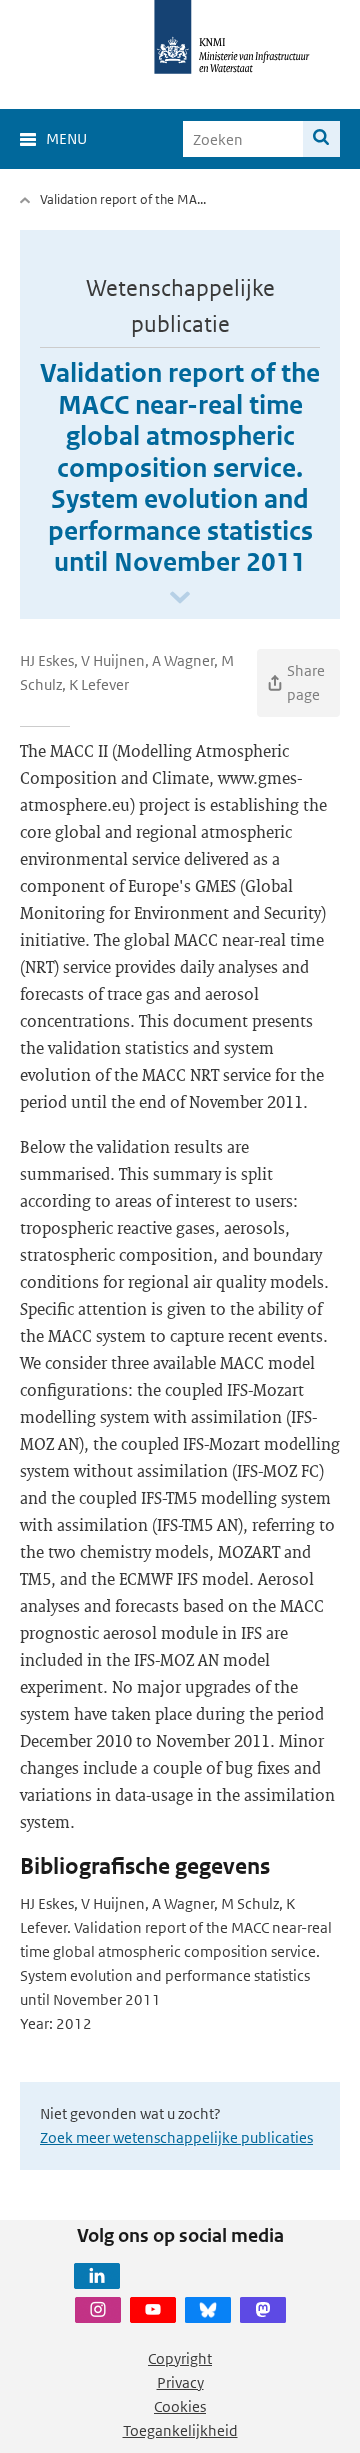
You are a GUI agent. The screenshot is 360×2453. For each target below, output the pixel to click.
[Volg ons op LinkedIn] (97, 2276)
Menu (66, 138)
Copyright (180, 2358)
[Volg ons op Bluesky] (208, 2310)
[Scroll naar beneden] (180, 598)
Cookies (180, 2406)
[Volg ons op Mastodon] (263, 2310)
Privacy (180, 2382)
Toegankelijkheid (180, 2430)
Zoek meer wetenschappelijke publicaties (176, 2137)
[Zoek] (321, 139)
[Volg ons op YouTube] (153, 2310)
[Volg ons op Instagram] (98, 2310)
